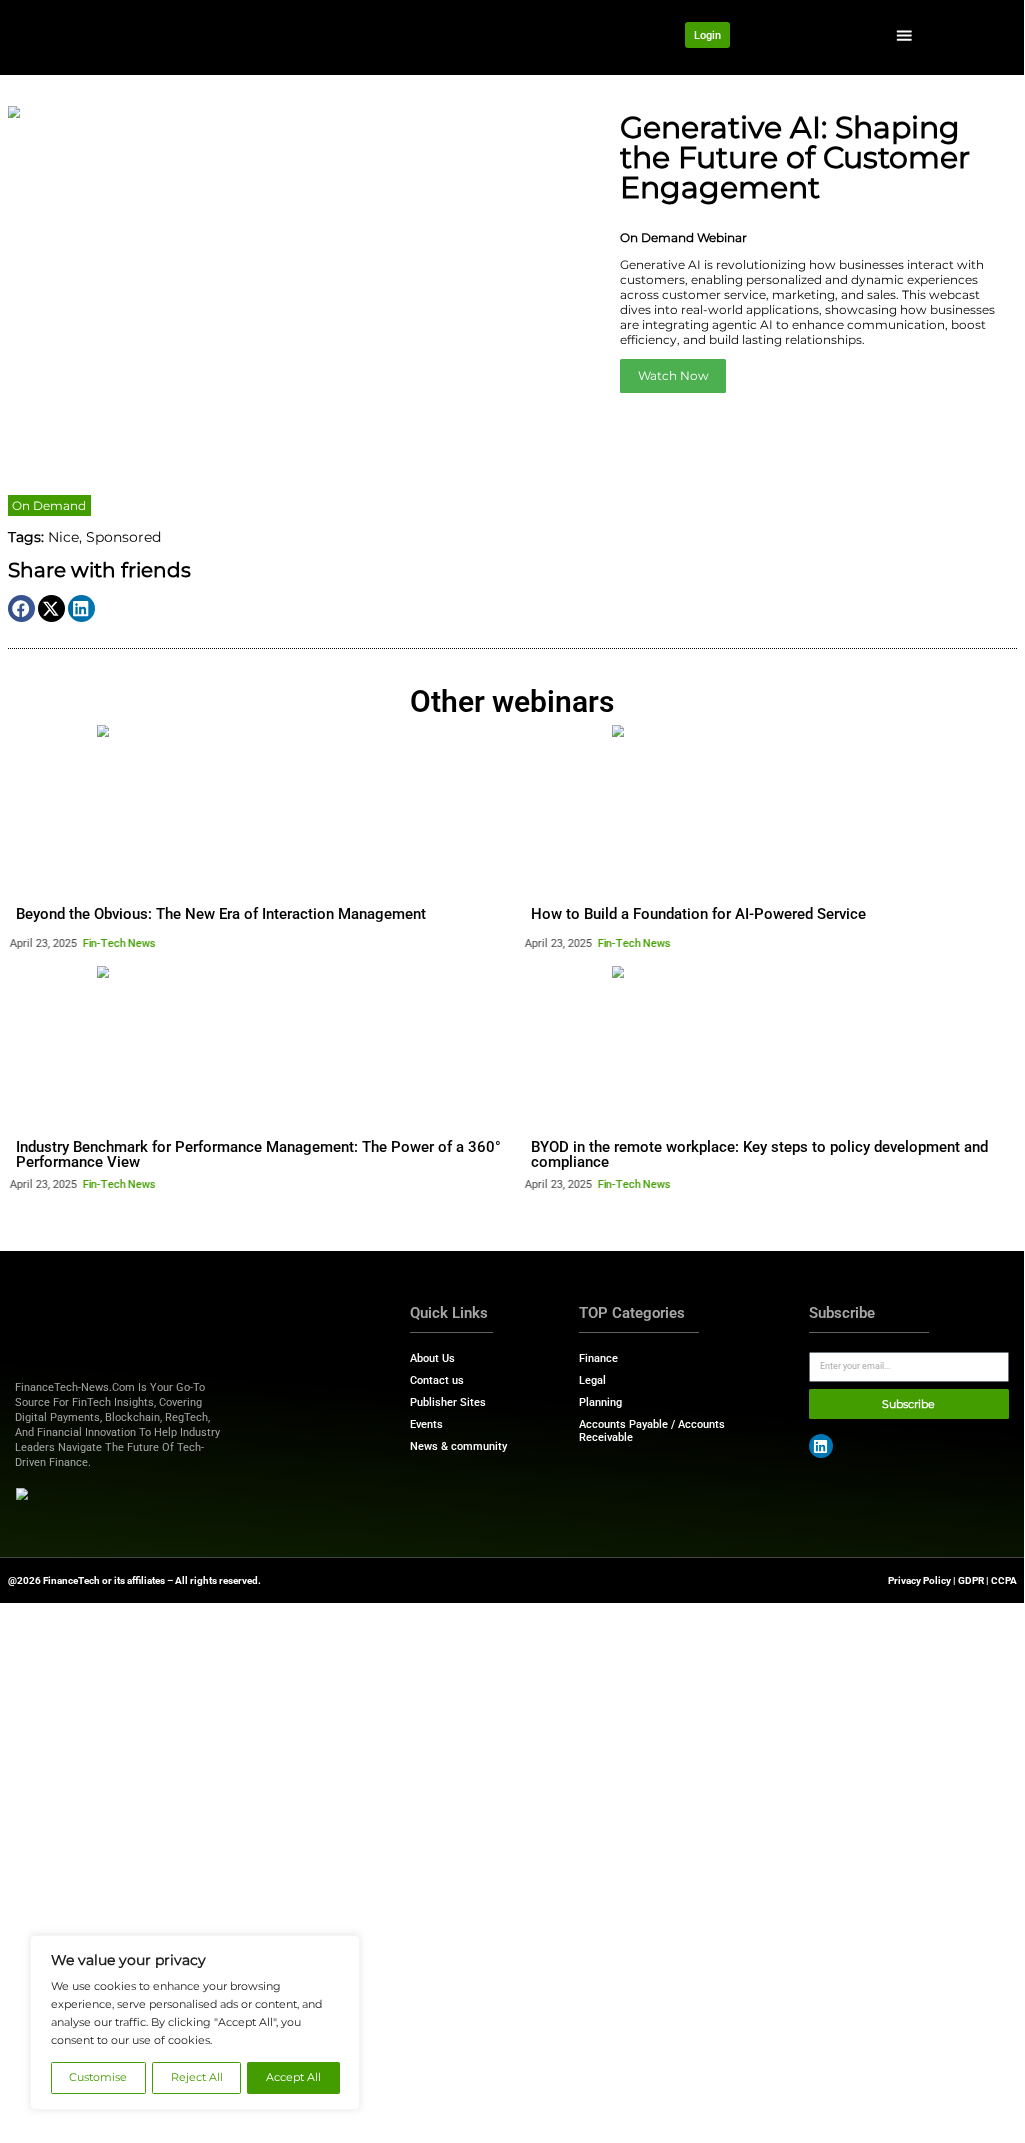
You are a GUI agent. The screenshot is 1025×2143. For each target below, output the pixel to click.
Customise (98, 2077)
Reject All (197, 2077)
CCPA (1004, 1580)
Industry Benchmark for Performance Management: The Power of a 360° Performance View (258, 1154)
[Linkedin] (821, 1446)
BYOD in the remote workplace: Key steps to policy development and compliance (759, 1154)
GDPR (971, 1580)
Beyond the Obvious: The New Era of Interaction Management (221, 914)
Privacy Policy (919, 1580)
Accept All (293, 2077)
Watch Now (673, 375)
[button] (904, 35)
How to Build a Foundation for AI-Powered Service (698, 914)
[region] (195, 2022)
